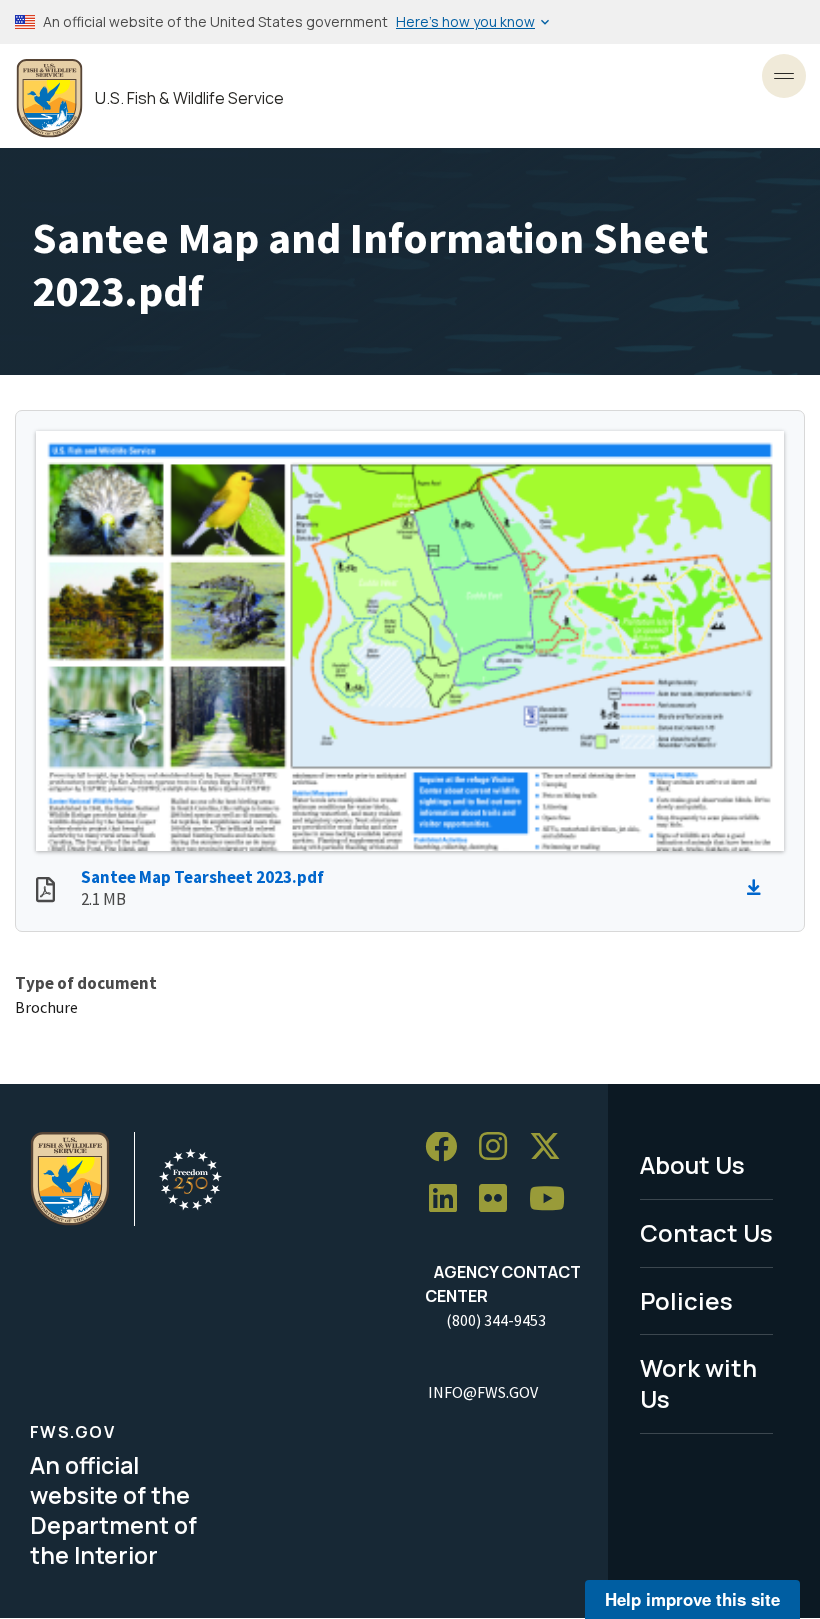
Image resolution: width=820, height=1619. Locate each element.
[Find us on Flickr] (500, 1199)
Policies (686, 1300)
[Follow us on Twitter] (552, 1147)
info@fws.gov (483, 1392)
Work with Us (698, 1383)
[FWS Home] (49, 98)
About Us (692, 1164)
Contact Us (706, 1232)
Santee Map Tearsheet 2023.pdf (202, 877)
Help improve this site (692, 1599)
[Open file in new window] (45, 892)
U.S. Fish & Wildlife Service (189, 98)
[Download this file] (759, 888)
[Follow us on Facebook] (448, 1147)
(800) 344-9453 (496, 1320)
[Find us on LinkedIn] (450, 1199)
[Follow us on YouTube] (554, 1199)
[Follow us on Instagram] (500, 1147)
